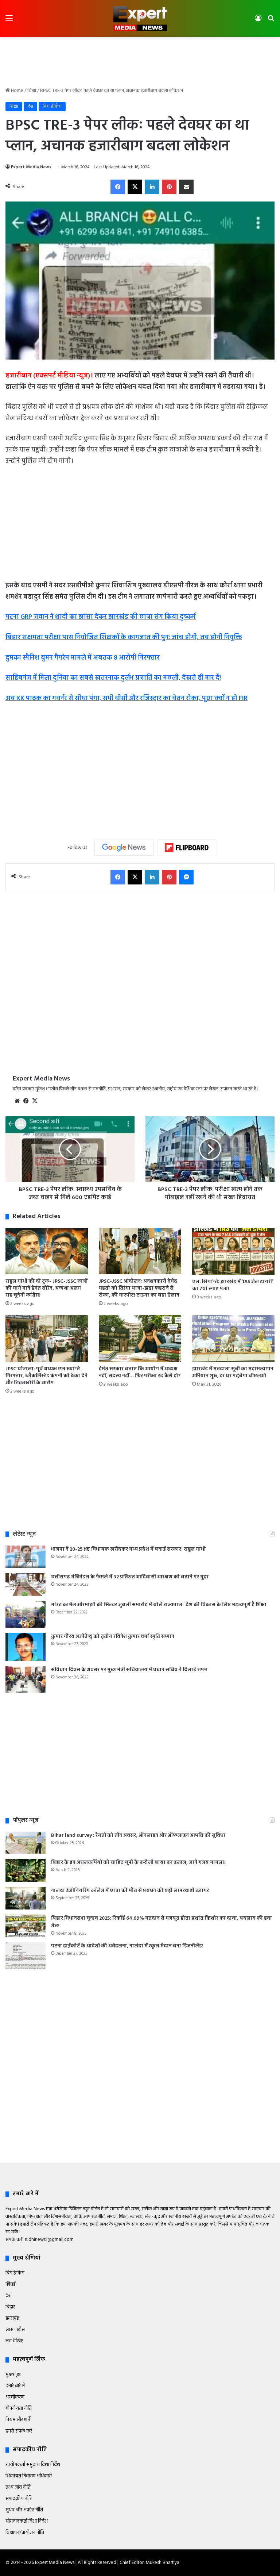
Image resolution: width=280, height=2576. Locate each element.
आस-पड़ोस (15, 2330)
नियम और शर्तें (18, 2420)
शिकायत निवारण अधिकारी (29, 2476)
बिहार (10, 2307)
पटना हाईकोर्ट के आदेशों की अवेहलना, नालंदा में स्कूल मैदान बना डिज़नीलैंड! (127, 1946)
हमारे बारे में (15, 2386)
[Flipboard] (187, 848)
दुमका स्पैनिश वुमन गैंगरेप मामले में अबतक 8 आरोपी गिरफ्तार (83, 658)
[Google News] (124, 848)
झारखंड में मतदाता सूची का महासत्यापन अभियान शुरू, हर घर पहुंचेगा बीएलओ (233, 1373)
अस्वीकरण (15, 2397)
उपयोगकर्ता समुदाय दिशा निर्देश (33, 2465)
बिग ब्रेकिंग (52, 106)
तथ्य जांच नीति (18, 2487)
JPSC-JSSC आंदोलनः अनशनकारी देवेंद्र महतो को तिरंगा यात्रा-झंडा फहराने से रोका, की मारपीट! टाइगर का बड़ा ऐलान (139, 1288)
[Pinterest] (169, 187)
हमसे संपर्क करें (19, 2431)
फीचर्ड (11, 2285)
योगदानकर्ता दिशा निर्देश (27, 2521)
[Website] (17, 1101)
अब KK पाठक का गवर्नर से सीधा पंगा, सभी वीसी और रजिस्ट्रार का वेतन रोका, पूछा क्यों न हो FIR (127, 698)
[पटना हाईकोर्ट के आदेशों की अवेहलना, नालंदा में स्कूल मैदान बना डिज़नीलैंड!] (26, 1956)
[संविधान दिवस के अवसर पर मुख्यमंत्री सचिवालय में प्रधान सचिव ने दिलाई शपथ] (26, 1679)
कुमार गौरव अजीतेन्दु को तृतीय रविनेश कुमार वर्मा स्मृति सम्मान (113, 1637)
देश (30, 106)
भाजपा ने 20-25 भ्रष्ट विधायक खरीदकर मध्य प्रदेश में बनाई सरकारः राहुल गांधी (128, 1549)
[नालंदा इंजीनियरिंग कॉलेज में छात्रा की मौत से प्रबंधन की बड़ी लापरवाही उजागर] (26, 1898)
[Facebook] (118, 187)
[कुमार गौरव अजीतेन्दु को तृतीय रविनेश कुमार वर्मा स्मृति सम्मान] (26, 1647)
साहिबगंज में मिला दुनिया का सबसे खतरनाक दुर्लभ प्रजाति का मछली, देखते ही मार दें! (113, 678)
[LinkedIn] (152, 187)
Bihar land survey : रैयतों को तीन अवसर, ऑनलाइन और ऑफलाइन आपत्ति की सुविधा (138, 1836)
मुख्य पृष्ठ (13, 2375)
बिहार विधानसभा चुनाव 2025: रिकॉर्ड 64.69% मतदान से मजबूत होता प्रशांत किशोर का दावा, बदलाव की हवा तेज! (162, 1922)
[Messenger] (186, 877)
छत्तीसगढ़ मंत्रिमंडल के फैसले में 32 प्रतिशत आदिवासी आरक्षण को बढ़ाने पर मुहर (130, 1577)
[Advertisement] (140, 61)
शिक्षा (32, 91)
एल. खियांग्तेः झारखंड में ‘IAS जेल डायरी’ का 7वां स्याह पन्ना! (233, 1285)
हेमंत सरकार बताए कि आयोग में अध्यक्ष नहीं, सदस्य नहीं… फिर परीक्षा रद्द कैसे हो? (140, 1373)
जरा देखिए (14, 2341)
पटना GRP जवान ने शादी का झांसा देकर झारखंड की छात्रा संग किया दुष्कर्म (101, 617)
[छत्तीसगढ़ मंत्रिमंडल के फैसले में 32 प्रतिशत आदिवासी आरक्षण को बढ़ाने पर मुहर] (26, 1585)
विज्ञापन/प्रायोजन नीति (25, 2533)
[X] (135, 187)
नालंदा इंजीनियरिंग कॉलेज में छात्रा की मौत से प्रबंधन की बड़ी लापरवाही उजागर (130, 1891)
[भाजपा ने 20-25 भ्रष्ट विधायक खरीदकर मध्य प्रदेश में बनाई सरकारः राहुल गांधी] (26, 1557)
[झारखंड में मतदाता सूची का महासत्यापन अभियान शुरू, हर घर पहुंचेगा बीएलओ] (233, 1338)
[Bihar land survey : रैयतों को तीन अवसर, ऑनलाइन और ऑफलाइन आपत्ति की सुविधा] (26, 1843)
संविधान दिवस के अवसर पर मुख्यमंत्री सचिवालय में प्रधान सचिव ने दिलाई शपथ (129, 1670)
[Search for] (271, 21)
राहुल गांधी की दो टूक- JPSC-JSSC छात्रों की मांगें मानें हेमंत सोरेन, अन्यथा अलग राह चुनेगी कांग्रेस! (46, 1288)
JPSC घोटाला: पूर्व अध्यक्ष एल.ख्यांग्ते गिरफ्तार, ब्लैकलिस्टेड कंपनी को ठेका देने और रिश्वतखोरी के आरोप (46, 1376)
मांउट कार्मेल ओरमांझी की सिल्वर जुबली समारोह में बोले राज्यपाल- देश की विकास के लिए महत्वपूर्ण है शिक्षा (159, 1605)
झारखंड (12, 2318)
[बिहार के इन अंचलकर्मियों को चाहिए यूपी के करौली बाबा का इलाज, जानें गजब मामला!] (26, 1870)
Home (17, 91)
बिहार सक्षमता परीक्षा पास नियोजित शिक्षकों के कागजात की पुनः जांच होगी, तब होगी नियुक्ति (124, 638)
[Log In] (258, 21)
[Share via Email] (186, 187)
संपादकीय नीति (19, 2499)
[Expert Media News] (140, 18)
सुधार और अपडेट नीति (24, 2510)
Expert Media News (31, 167)
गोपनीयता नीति (19, 2409)
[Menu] (9, 21)
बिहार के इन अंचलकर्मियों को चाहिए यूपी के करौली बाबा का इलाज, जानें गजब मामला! (138, 1863)
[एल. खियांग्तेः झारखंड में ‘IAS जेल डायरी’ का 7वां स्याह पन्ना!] (233, 1251)
